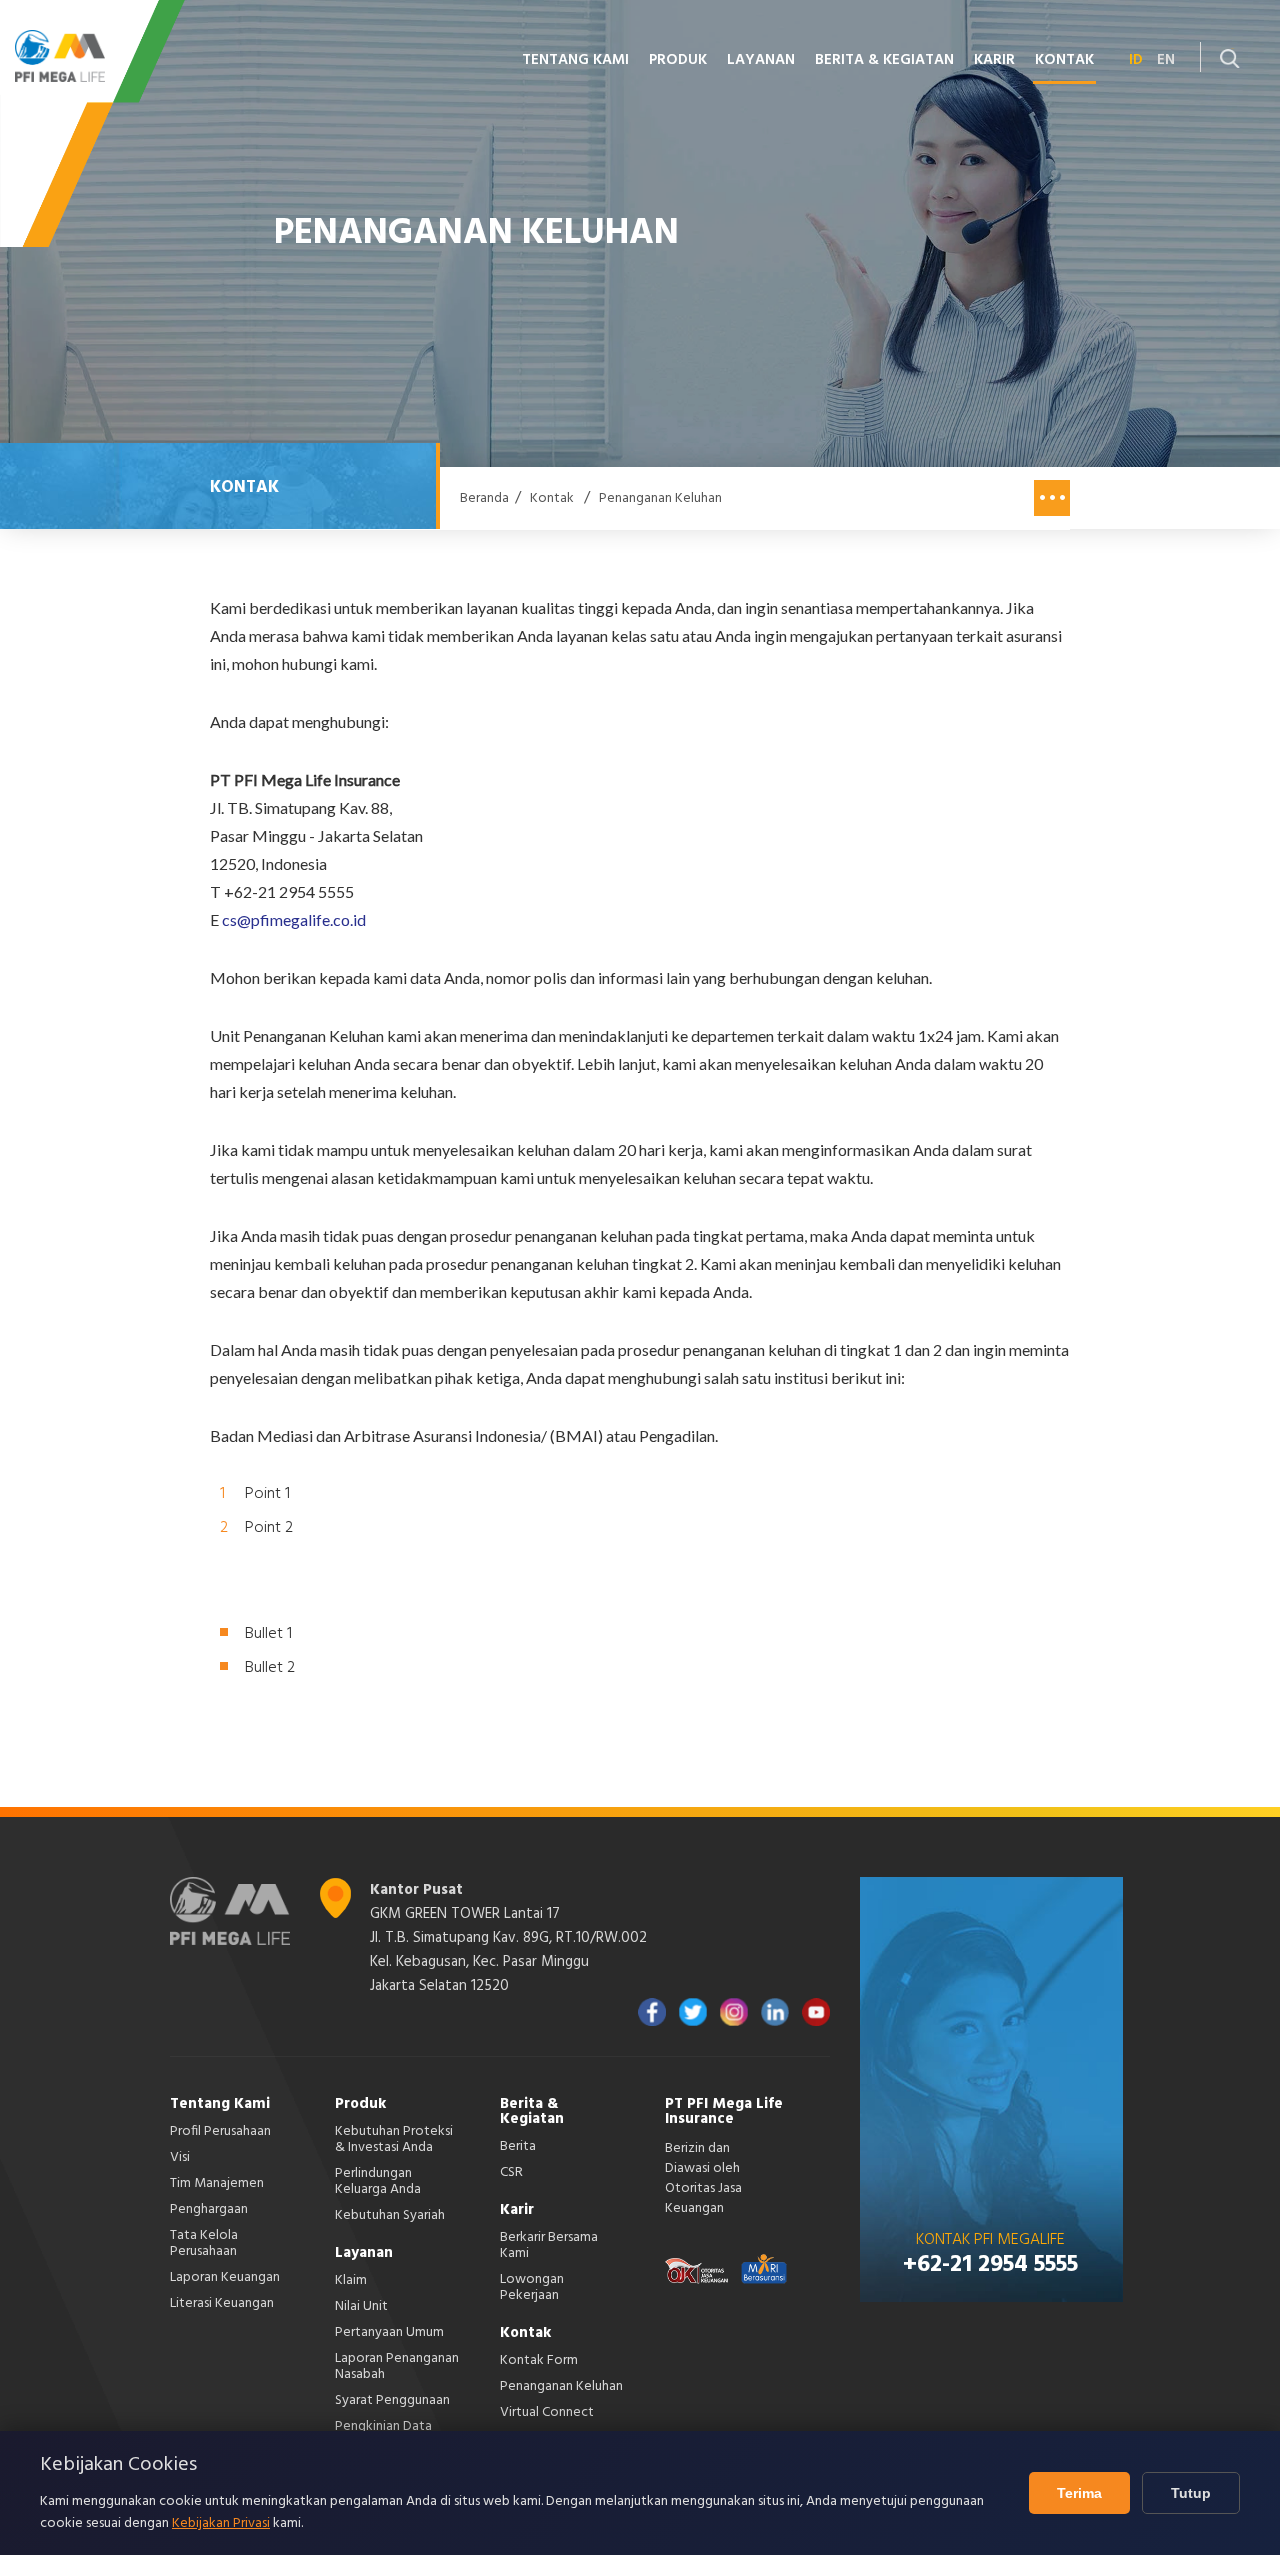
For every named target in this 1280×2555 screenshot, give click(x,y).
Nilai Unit (361, 2306)
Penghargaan (209, 2209)
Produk (360, 2104)
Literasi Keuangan (222, 2303)
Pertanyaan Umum (389, 2332)
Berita (518, 2146)
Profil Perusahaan (220, 2131)
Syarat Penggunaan (392, 2400)
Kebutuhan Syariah (390, 2215)
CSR (511, 2172)
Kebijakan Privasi (221, 2523)
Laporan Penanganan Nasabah (397, 2366)
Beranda (484, 498)
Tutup (1191, 2493)
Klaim (351, 2280)
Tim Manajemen (217, 2183)
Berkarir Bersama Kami (549, 2245)
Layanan (364, 2253)
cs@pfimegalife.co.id (294, 919)
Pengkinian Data (383, 2426)
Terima (1079, 2493)
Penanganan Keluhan (660, 498)
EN (1166, 60)
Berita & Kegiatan (532, 2111)
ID (1136, 60)
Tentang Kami (220, 2104)
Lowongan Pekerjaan (532, 2287)
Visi (180, 2157)
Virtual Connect (547, 2412)
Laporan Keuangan (225, 2277)
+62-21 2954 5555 (990, 2265)
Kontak (552, 498)
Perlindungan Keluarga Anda (378, 2181)
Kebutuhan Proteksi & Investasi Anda (394, 2139)
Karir (517, 2210)
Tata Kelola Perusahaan (204, 2243)
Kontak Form (539, 2360)
